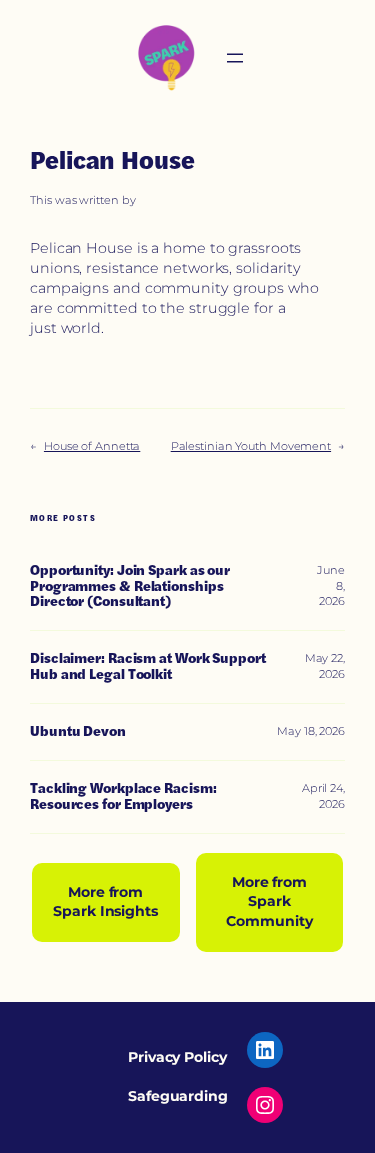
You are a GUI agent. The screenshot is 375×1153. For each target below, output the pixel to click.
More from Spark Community (269, 902)
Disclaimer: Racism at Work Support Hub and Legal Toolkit (148, 667)
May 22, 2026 (325, 666)
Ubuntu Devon (78, 732)
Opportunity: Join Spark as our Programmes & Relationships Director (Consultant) (130, 587)
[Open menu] (235, 58)
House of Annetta (92, 446)
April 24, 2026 (323, 796)
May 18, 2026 (311, 731)
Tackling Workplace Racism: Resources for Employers (123, 797)
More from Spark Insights (105, 902)
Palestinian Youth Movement (251, 446)
